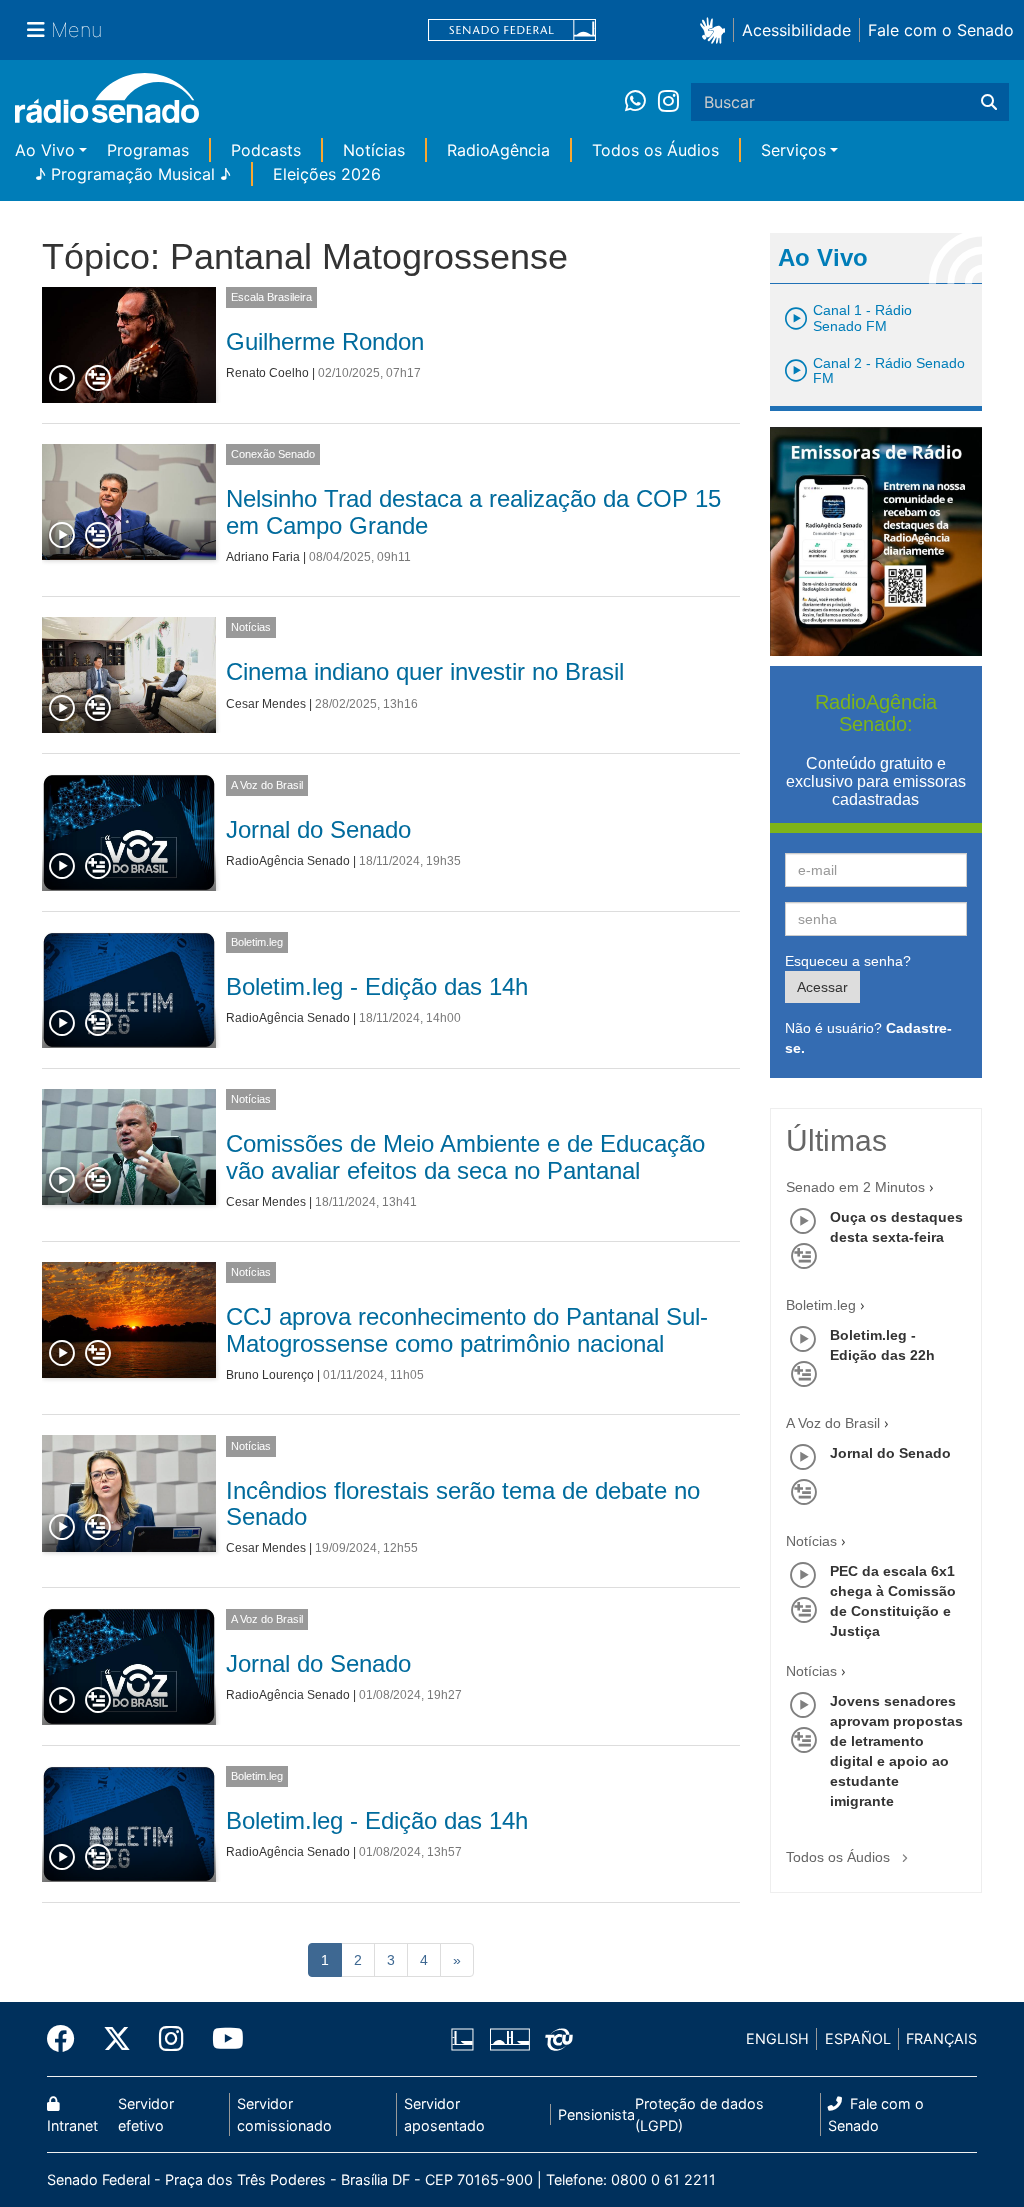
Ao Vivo (45, 150)
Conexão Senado (273, 454)
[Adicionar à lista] (98, 379)
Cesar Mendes (266, 704)
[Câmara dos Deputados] (466, 2039)
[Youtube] (221, 2039)
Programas (148, 150)
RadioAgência (498, 150)
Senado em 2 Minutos (855, 1187)
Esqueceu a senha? (848, 961)
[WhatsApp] (641, 102)
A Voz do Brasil (267, 785)
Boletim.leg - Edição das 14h (377, 986)
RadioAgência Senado (288, 861)
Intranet (72, 2125)
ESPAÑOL (858, 2038)
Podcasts (266, 150)
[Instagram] (668, 102)
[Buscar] (989, 102)
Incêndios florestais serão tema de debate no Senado (463, 1503)
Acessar (822, 987)
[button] (716, 29)
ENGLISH (777, 2038)
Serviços (793, 150)
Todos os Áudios (655, 150)
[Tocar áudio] (63, 379)
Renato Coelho (267, 373)
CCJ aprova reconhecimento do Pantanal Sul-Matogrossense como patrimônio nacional (467, 1329)
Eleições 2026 (327, 174)
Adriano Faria (263, 557)
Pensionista (596, 2114)
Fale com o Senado (941, 30)
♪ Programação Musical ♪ (133, 174)
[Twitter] (117, 2039)
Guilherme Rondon (325, 341)
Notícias (374, 150)
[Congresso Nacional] (509, 2039)
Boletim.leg (257, 942)
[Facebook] (68, 2039)
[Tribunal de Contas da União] (555, 2039)
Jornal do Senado (318, 829)
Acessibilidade (796, 30)
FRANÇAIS (941, 2038)
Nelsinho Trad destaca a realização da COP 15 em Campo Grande (473, 511)
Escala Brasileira (271, 297)
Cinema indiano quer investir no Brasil (425, 671)
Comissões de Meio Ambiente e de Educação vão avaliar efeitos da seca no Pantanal (465, 1156)
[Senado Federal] (512, 30)
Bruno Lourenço (270, 1375)
